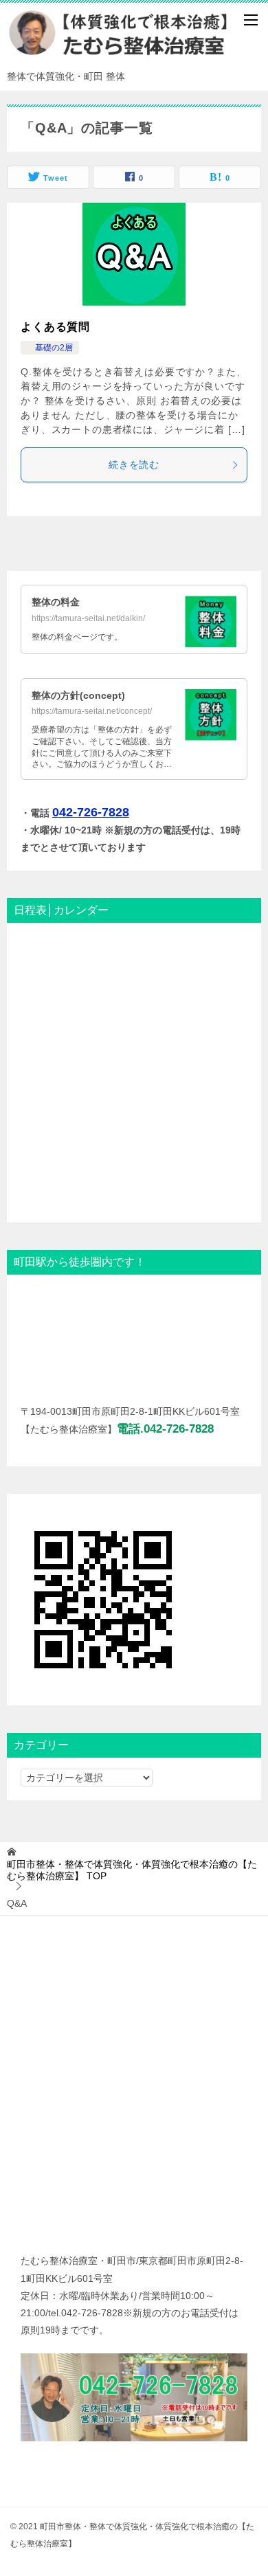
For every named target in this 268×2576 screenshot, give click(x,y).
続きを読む (134, 464)
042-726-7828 (91, 812)
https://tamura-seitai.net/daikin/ (88, 618)
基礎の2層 (50, 348)
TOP (132, 1870)
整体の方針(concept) (78, 695)
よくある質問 (55, 327)
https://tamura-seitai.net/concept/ (92, 711)
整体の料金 (56, 602)
